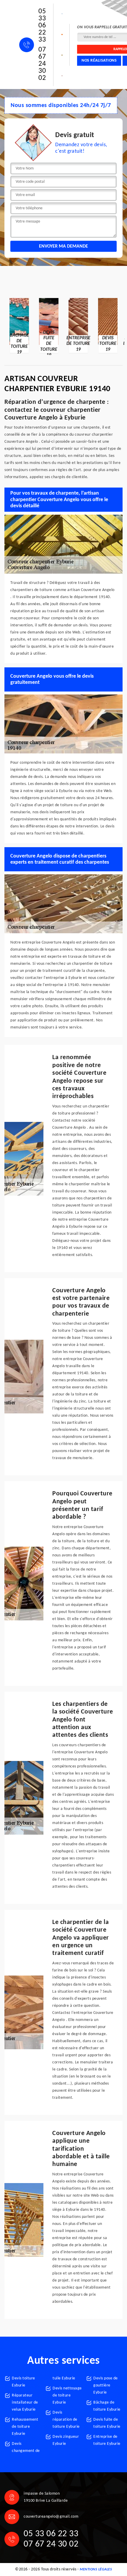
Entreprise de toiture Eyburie (107, 2440)
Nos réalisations (99, 61)
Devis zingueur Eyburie (66, 2440)
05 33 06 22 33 (42, 26)
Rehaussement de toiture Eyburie (25, 2427)
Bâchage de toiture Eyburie (107, 2406)
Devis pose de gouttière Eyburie (106, 2385)
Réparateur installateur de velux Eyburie (25, 2403)
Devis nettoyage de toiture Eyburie (67, 2395)
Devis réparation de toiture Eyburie (66, 2420)
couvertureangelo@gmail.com (51, 2517)
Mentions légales (96, 2570)
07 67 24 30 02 (42, 64)
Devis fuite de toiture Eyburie (107, 2423)
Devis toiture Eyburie (23, 2382)
